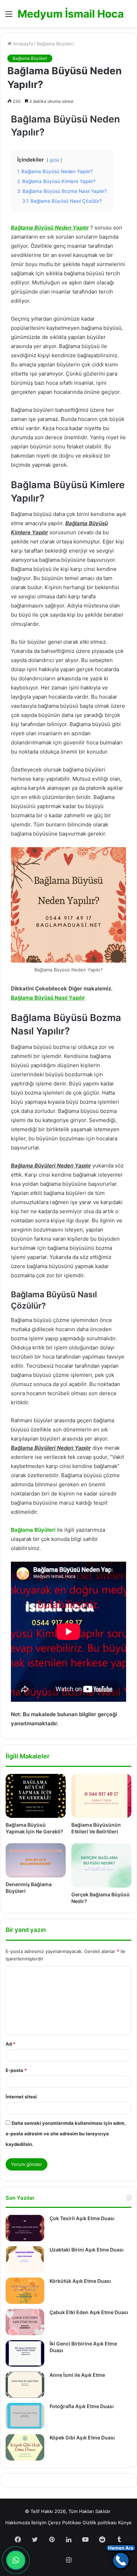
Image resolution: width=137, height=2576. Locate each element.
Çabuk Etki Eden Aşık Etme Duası (89, 2312)
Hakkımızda (18, 2523)
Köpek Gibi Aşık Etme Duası (82, 2438)
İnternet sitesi (21, 2097)
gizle (54, 160)
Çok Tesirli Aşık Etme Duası (82, 2218)
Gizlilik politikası (100, 2523)
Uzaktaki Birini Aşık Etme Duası (87, 2250)
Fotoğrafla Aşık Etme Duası (82, 2406)
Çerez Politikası (64, 2523)
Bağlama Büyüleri (55, 44)
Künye (125, 2523)
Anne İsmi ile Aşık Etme (77, 2375)
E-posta (16, 2070)
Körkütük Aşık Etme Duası (80, 2281)
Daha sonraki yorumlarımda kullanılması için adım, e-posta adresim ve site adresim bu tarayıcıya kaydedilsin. (66, 2134)
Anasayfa (22, 44)
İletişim (39, 2523)
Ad (11, 2044)
